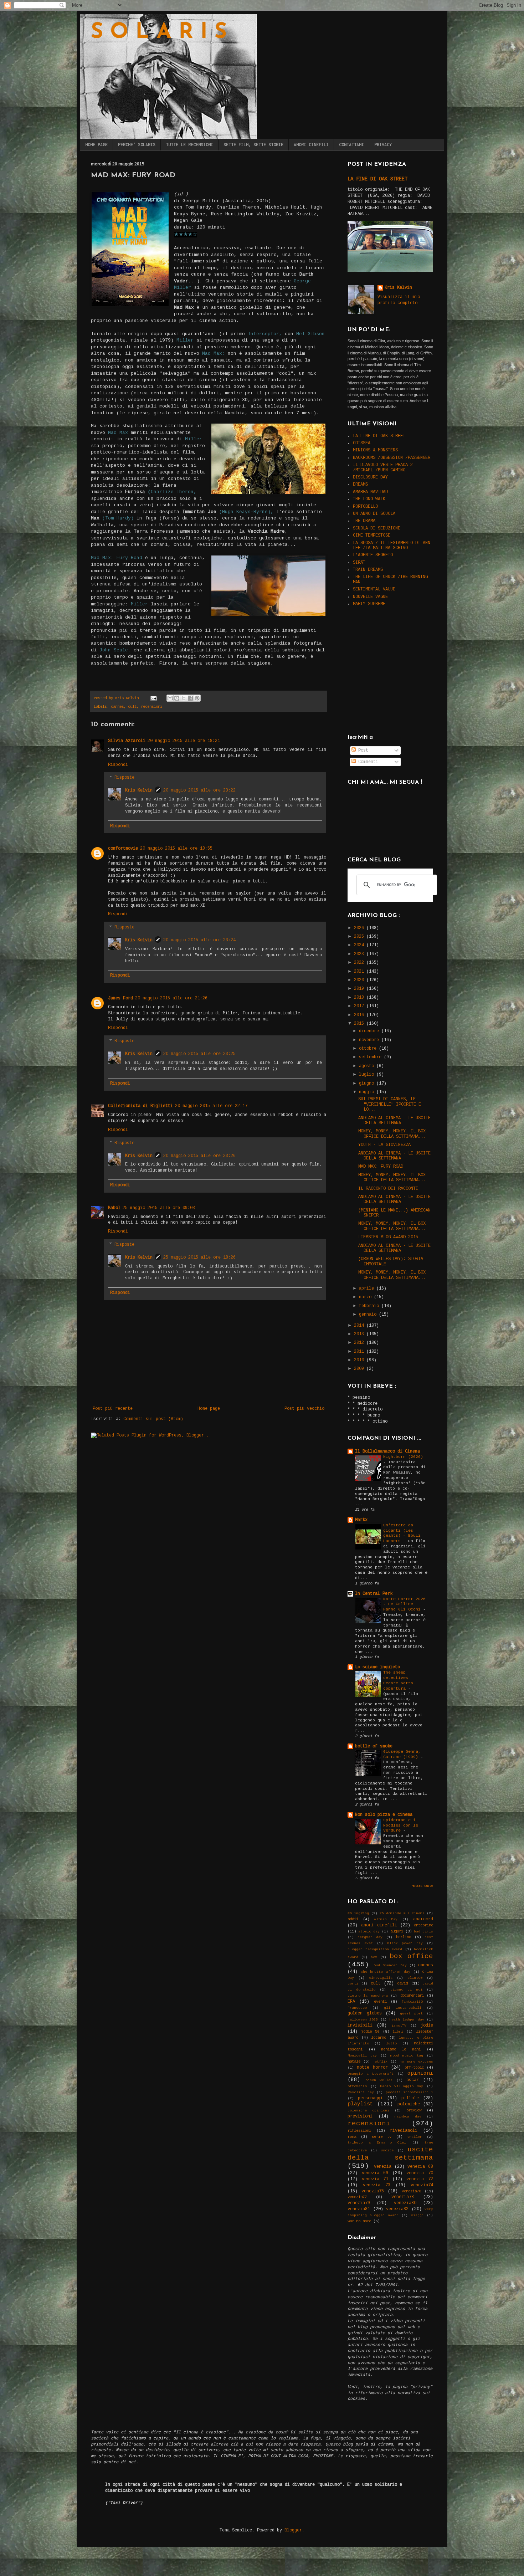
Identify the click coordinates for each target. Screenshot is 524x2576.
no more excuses (416, 2062)
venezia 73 (377, 2185)
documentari (412, 1996)
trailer (415, 2137)
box (374, 1957)
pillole (410, 2098)
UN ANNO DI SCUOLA (374, 514)
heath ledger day (407, 2020)
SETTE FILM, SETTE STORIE (253, 145)
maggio (368, 1092)
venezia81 (359, 2209)
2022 (360, 963)
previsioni (360, 2116)
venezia (383, 2167)
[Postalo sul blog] (177, 698)
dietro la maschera (368, 1996)
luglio (368, 1075)
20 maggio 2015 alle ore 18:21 (184, 741)
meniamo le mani (401, 2049)
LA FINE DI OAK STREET (377, 179)
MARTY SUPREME (369, 604)
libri (398, 2032)
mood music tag (407, 2056)
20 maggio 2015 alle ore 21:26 (171, 998)
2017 (360, 1006)
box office (411, 1956)
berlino (404, 1937)
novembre (370, 1040)
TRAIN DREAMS (368, 570)
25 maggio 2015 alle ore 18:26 (199, 1258)
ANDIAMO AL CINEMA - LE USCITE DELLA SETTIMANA (394, 1121)
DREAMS (360, 485)
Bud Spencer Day (390, 1965)
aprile (368, 1289)
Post (362, 751)
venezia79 (359, 2203)
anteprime (423, 1925)
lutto (391, 2044)
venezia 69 (375, 2173)
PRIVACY (383, 145)
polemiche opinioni (368, 2111)
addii (353, 1919)
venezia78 (403, 2197)
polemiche (409, 2104)
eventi (380, 2002)
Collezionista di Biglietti (140, 1106)
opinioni (420, 2073)
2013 (360, 1334)
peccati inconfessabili (410, 2092)
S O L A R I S (159, 33)
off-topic (414, 2068)
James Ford (120, 998)
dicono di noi (406, 1990)
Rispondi (118, 765)
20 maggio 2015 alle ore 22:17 (211, 1106)
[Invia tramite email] (170, 698)
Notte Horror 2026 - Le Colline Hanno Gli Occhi (404, 1604)
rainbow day (408, 2117)
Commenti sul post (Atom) (153, 1419)
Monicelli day (362, 2056)
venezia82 (397, 2209)
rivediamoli (404, 2131)
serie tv (382, 2137)
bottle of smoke (374, 1746)
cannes (117, 707)
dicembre (370, 1031)
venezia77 (357, 2197)
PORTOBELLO (365, 507)
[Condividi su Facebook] (190, 698)
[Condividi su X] (184, 698)
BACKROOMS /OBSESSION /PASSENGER (392, 458)
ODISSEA (362, 443)
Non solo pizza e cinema (384, 1815)
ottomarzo (357, 2086)
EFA (351, 2002)
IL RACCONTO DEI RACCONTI (388, 1189)
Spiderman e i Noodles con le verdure (401, 1825)
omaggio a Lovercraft (371, 2074)
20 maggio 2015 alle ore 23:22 (199, 790)
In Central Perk (374, 1594)
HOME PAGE (96, 145)
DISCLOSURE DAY (370, 477)
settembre (371, 1057)
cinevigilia (381, 1978)
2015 (360, 1024)
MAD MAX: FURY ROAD (381, 1167)
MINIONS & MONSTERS (375, 450)
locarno (379, 2038)
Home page (209, 1409)
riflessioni (359, 2131)
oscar (413, 2080)
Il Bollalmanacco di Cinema (387, 1451)
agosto (368, 1066)
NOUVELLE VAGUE (370, 597)
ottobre (369, 1049)
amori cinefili (379, 1925)
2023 (360, 954)
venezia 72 (420, 2179)
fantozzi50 (412, 2002)
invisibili (360, 2026)
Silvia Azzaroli (127, 741)
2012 (360, 1343)
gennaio (369, 1315)
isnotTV (399, 2026)
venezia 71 (375, 2179)
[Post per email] (154, 698)
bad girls (423, 1932)
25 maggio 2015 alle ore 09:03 (159, 1208)
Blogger (293, 2530)
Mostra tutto (422, 1886)
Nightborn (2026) (403, 1457)
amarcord (423, 1919)
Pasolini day (361, 2092)
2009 (360, 1369)
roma (352, 2137)
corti (353, 1984)
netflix (380, 2062)
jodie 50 (370, 2032)
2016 (360, 1015)
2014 (360, 1326)
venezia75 (373, 2191)
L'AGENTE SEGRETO (373, 555)
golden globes (365, 2013)
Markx (361, 1520)
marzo (366, 1297)
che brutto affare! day (386, 1972)
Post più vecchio (304, 1409)
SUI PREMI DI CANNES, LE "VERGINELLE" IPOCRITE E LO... (390, 1104)
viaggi (417, 2215)
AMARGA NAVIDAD (370, 492)
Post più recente (113, 1409)
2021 (360, 972)
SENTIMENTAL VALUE (374, 589)
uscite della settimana (390, 2154)
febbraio (370, 1306)
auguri (397, 1931)
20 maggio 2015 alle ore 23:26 (199, 1156)
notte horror (372, 2068)
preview (414, 2110)
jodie (427, 2026)
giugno (368, 1084)
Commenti (367, 762)
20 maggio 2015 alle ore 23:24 (199, 940)
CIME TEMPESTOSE (372, 536)
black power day (405, 1943)
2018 (360, 998)
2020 (360, 980)
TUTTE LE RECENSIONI (189, 145)
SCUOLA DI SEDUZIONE (377, 528)
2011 (360, 1352)
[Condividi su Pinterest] (197, 698)
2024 (360, 945)
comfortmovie (123, 849)
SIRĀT (359, 563)
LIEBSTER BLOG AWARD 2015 (388, 1237)
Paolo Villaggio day (402, 2086)
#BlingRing (358, 1913)
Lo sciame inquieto (377, 1667)
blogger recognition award (375, 1949)
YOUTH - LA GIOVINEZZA (384, 1145)
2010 (360, 1360)
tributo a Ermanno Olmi (377, 2143)
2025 (360, 937)
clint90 (415, 1978)
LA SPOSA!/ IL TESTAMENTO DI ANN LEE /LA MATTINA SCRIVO (392, 546)
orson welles (379, 2080)
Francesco (357, 2008)
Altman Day (386, 1919)
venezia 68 (420, 2167)
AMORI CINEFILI (311, 145)
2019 (360, 989)
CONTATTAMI (351, 145)
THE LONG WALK (369, 499)
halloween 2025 (363, 2020)
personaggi (370, 2098)
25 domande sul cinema (402, 1913)
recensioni (151, 707)
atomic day (369, 1932)
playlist (360, 2104)
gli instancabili (403, 2008)
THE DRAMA (364, 521)
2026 (360, 928)
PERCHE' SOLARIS (137, 145)
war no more (359, 2221)
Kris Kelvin (139, 790)
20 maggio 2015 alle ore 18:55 (176, 849)
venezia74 (422, 2185)
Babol (114, 1208)
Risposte (124, 778)
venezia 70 (420, 2173)
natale (354, 2062)
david (402, 1983)
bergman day (370, 1937)
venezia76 (411, 2191)
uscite (387, 2150)
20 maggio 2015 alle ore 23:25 (199, 1054)
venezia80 (405, 2203)
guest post (412, 2014)
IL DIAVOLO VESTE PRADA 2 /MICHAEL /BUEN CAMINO (383, 467)
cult (132, 707)
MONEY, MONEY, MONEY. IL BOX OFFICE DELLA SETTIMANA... (392, 1134)
